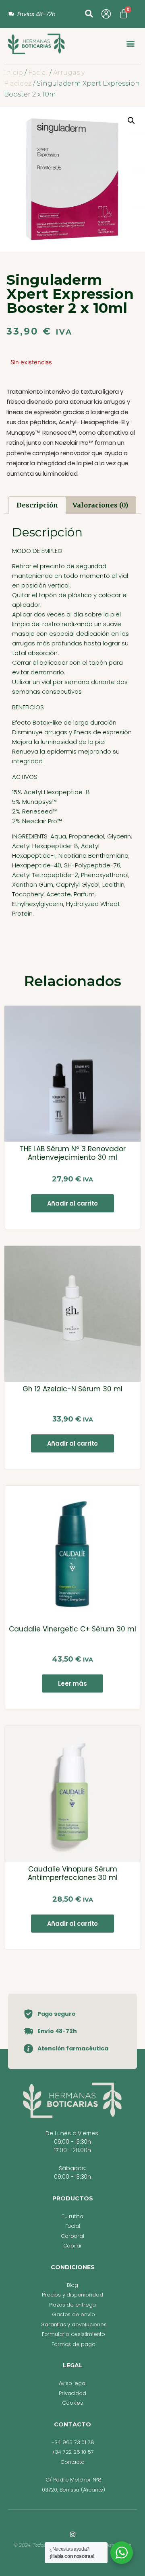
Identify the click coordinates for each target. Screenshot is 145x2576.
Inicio (13, 73)
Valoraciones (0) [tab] (100, 505)
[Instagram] (73, 2534)
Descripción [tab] (37, 505)
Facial (38, 73)
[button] (89, 14)
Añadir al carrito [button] (73, 1203)
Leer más (72, 1683)
